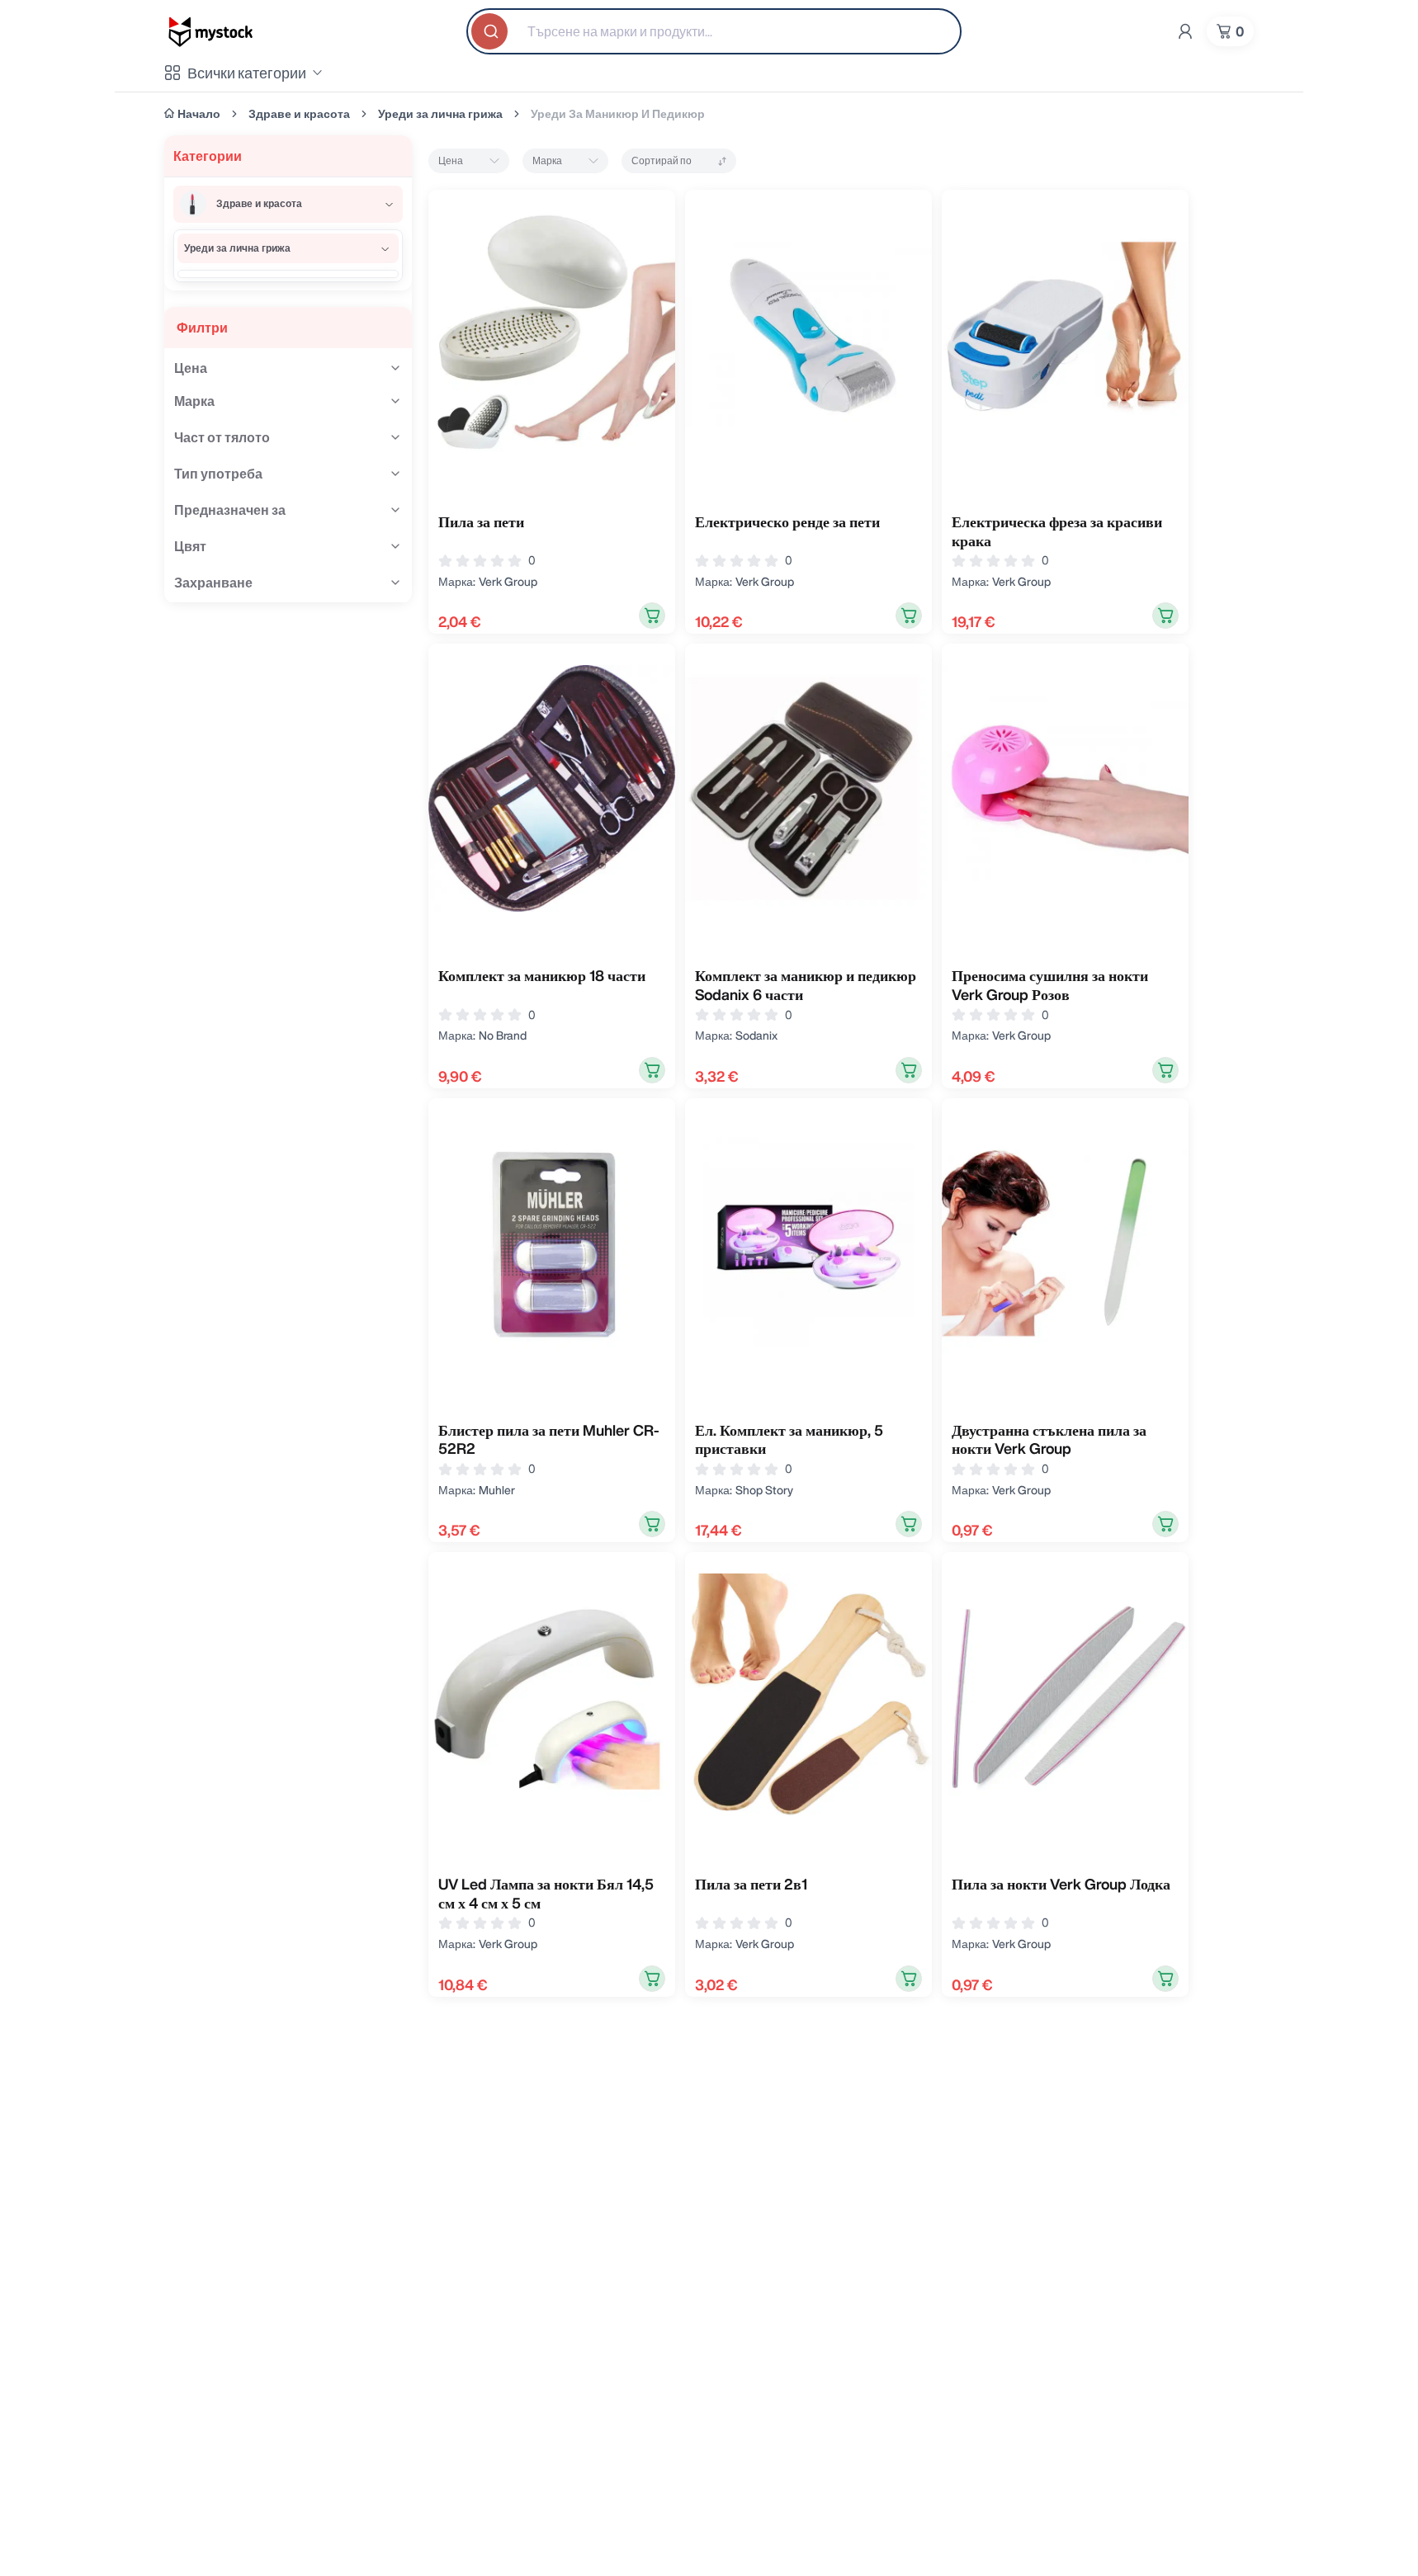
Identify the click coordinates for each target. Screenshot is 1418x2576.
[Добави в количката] (652, 616)
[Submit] (491, 31)
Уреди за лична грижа (440, 114)
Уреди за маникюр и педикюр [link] (618, 114)
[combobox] (714, 31)
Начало (199, 114)
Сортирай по (662, 160)
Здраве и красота (299, 114)
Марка (547, 160)
